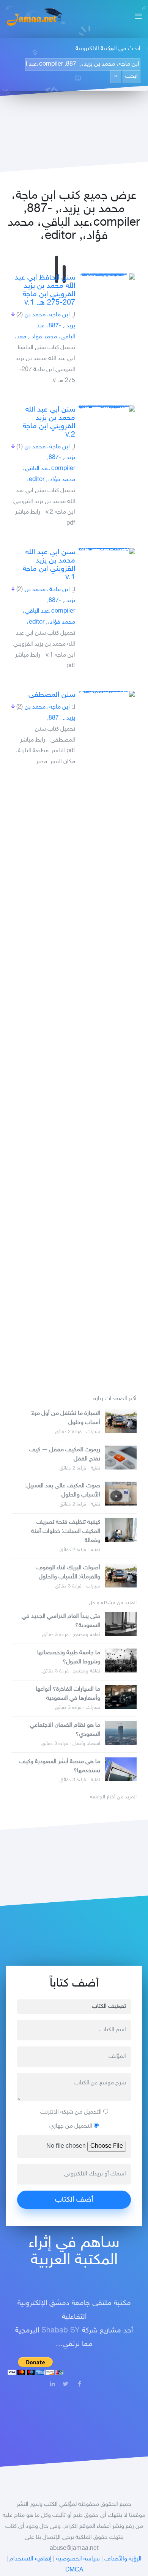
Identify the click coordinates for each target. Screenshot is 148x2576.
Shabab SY (61, 2331)
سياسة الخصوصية (78, 2559)
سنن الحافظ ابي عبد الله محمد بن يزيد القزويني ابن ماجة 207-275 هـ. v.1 (45, 290)
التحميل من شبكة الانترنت (72, 2112)
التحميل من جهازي (72, 2126)
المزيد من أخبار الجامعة (113, 1797)
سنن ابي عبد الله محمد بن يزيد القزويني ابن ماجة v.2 (49, 422)
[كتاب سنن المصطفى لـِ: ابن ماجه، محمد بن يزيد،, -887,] (107, 694)
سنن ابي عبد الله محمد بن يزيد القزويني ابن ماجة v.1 (49, 565)
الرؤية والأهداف (123, 2559)
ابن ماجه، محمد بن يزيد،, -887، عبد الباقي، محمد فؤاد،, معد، (45, 326)
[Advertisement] (74, 1077)
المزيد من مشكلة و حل (113, 1603)
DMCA (74, 2570)
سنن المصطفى (52, 695)
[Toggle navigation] (136, 17)
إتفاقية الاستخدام (31, 2559)
